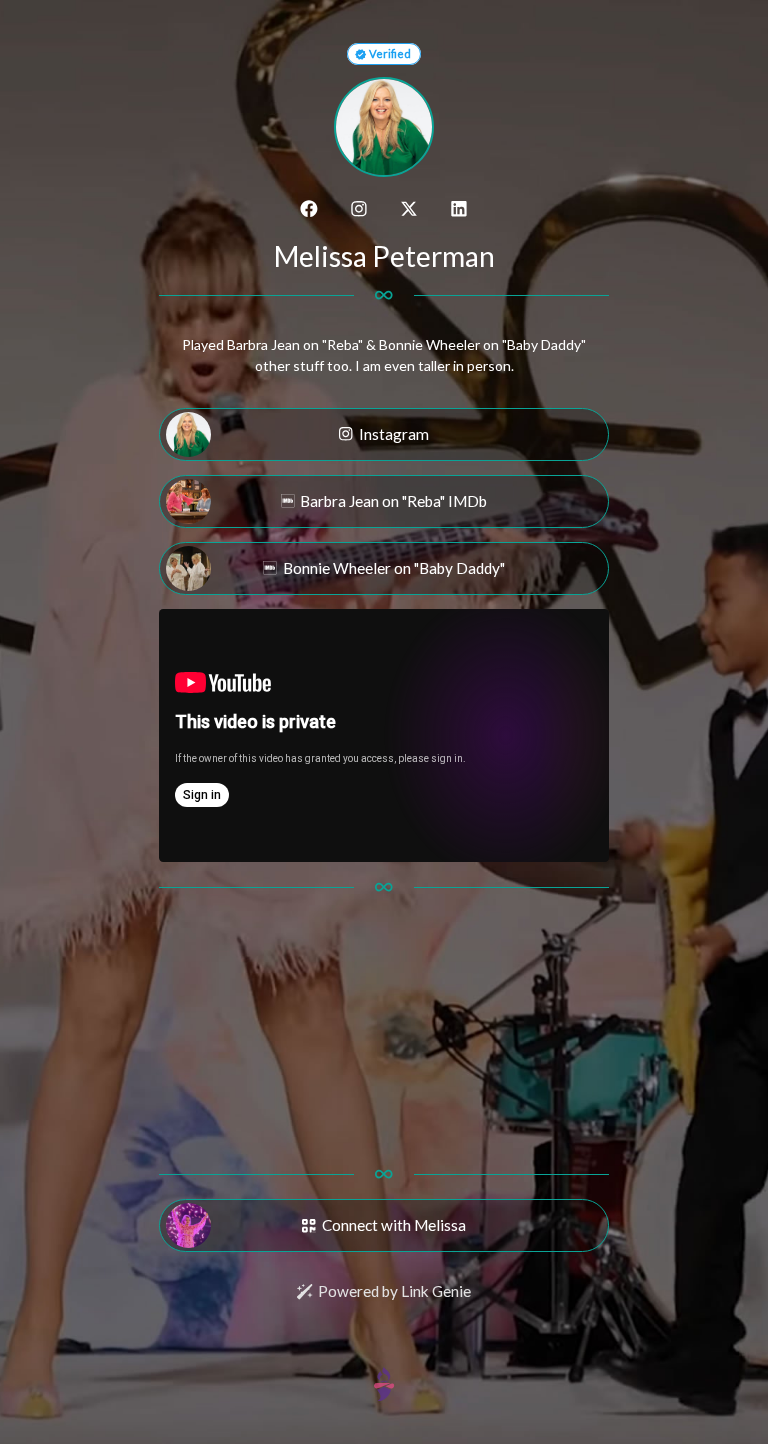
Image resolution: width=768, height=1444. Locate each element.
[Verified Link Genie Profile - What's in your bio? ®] (361, 53)
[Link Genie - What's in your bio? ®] (384, 1382)
